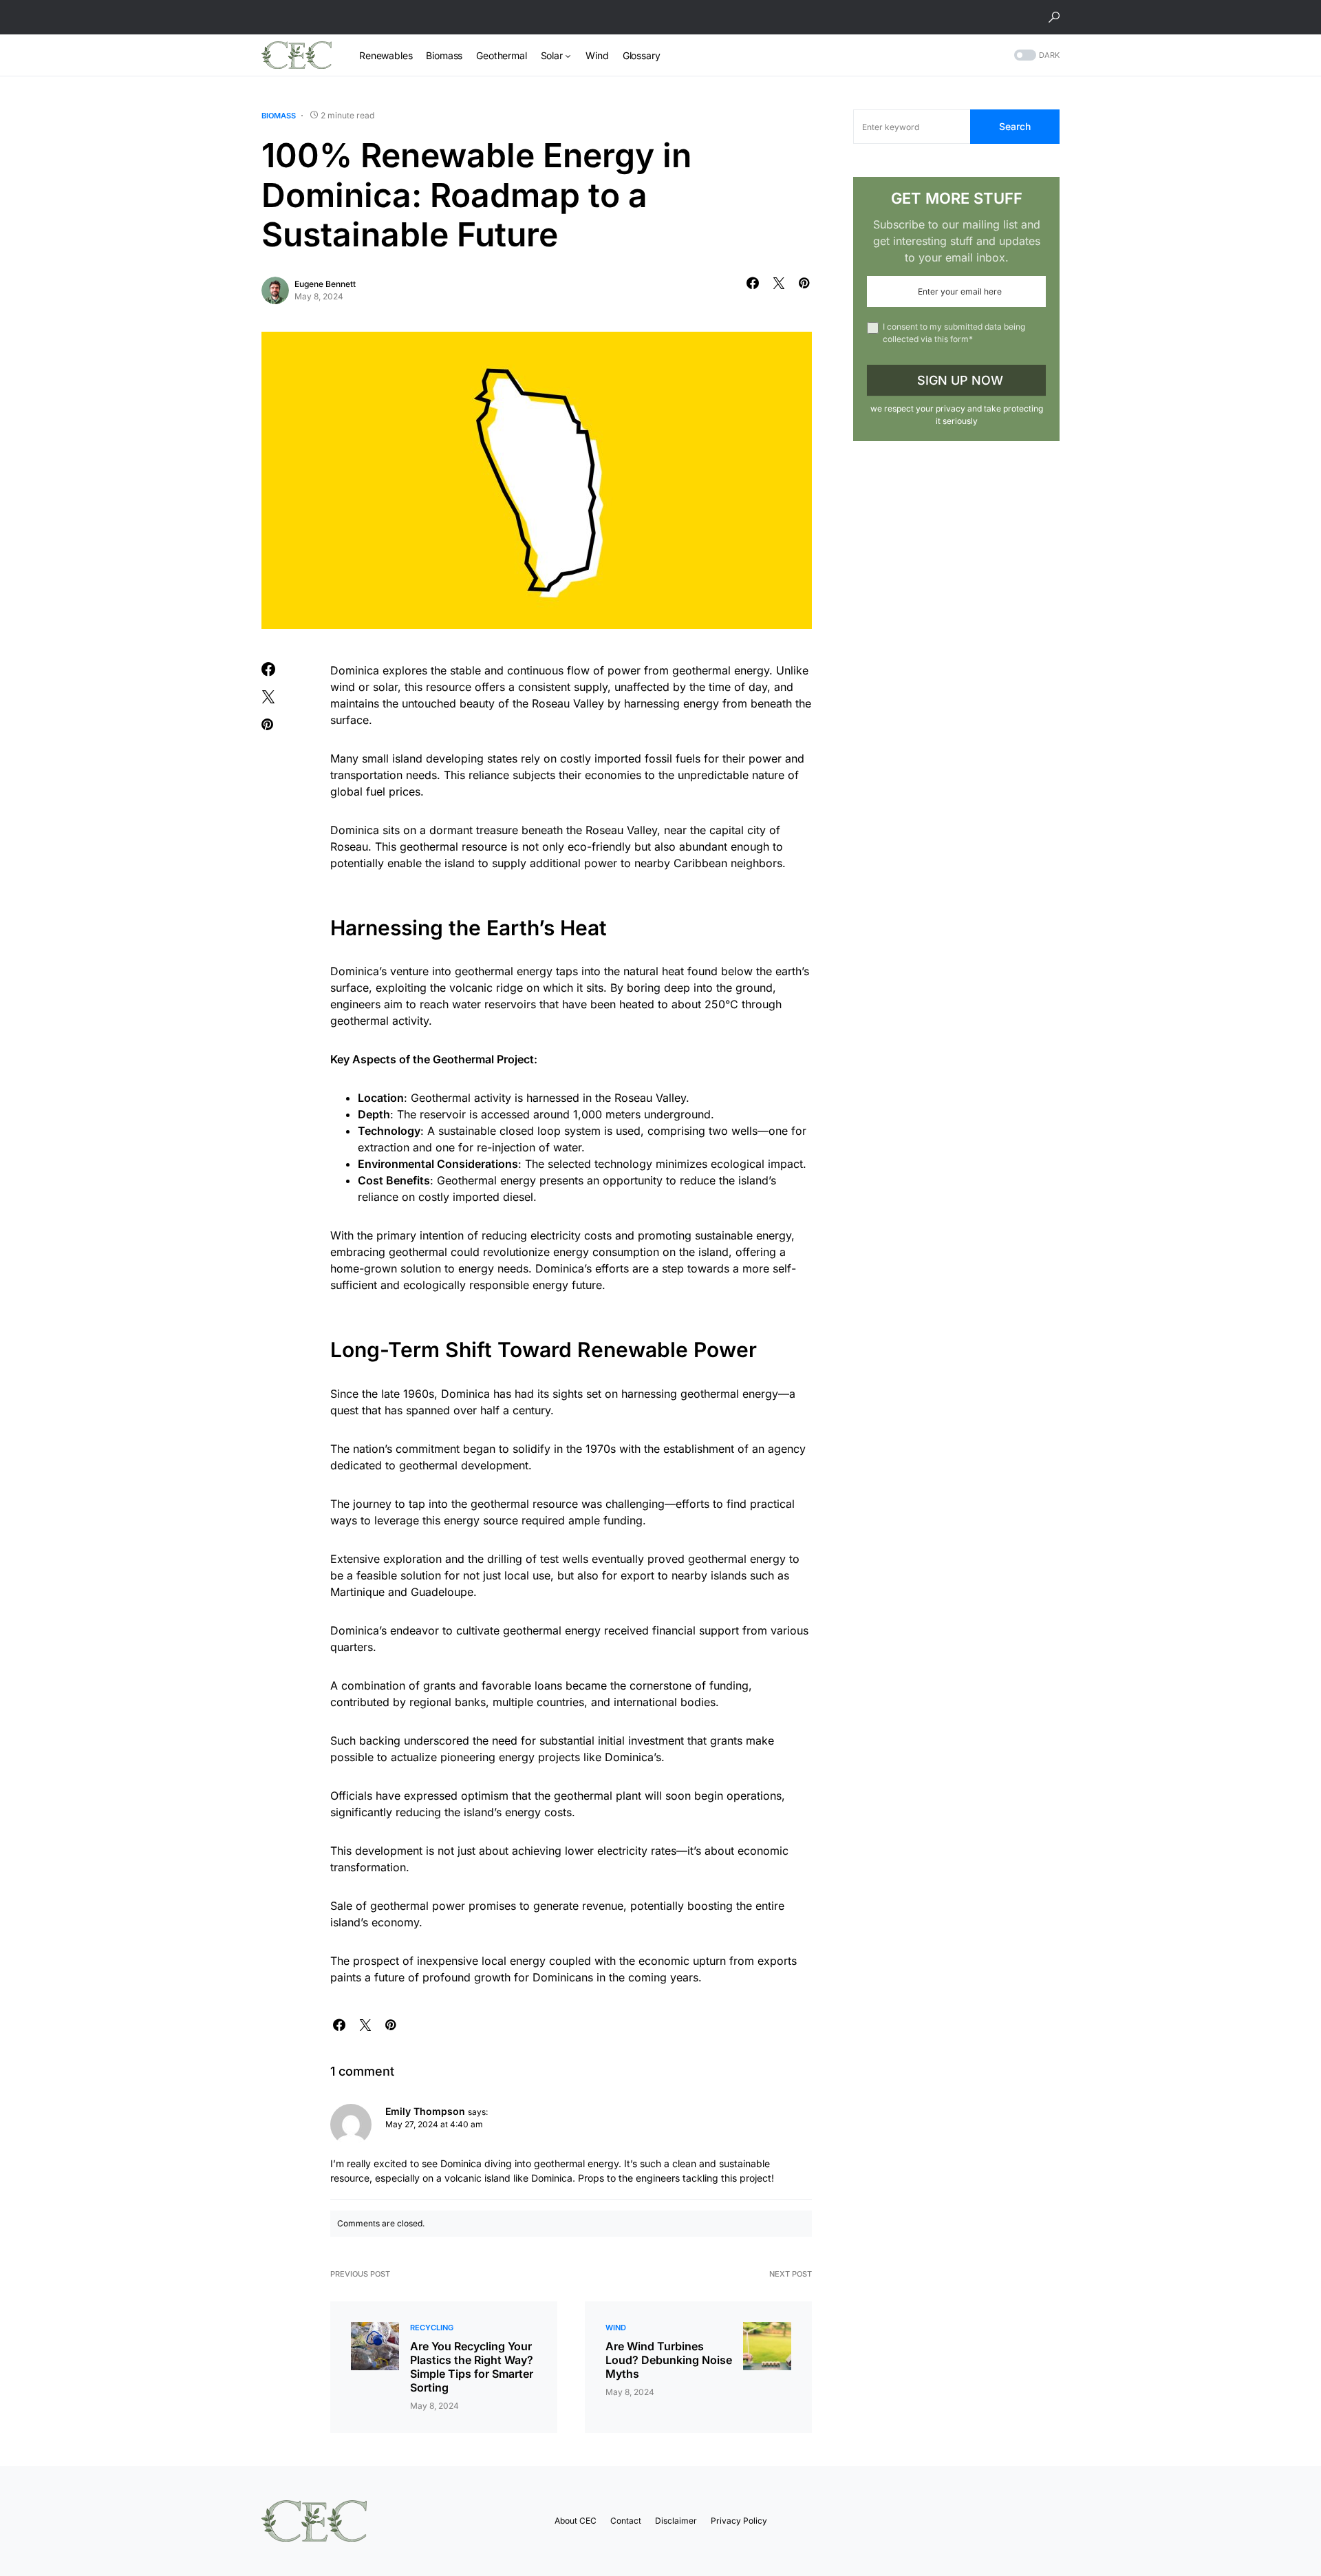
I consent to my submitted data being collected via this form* (954, 333)
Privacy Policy (739, 2521)
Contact (626, 2521)
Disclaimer (676, 2521)
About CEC (576, 2521)
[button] (1054, 17)
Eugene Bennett (325, 284)
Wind (616, 2328)
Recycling (432, 2328)
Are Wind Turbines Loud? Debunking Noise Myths (669, 2360)
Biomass (279, 116)
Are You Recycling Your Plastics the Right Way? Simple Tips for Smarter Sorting (472, 2367)
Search (1015, 126)
